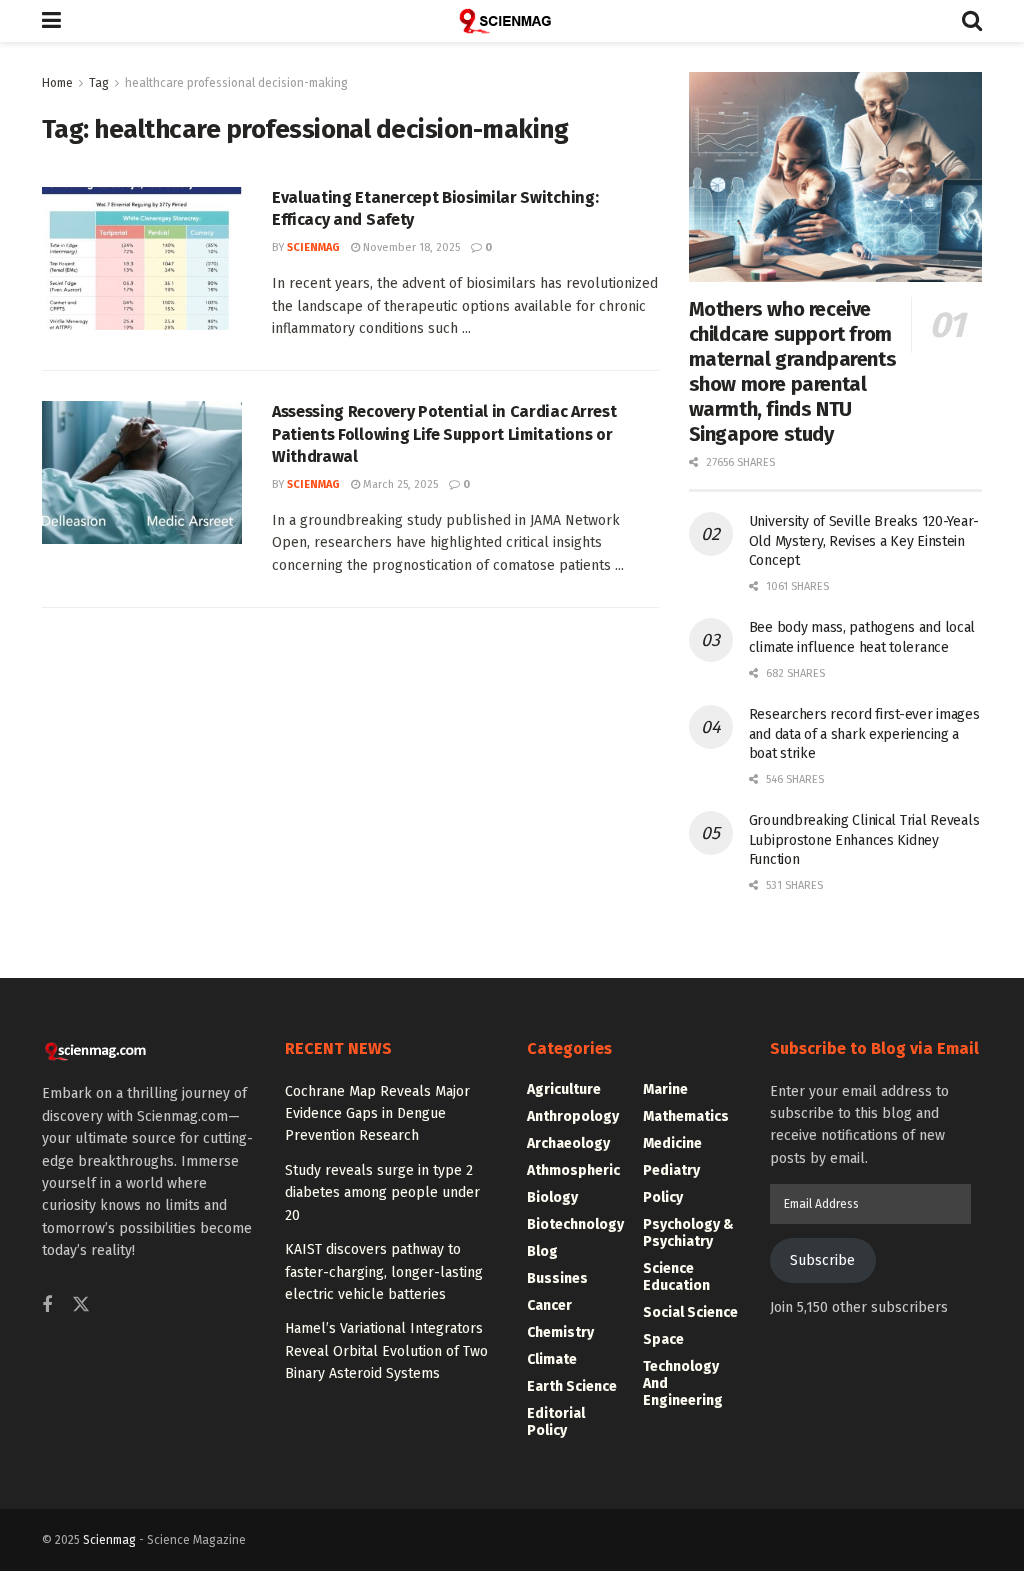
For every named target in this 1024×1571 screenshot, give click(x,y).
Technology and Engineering (683, 1383)
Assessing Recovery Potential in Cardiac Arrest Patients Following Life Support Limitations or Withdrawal (444, 434)
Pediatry (671, 1170)
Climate (552, 1359)
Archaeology (568, 1143)
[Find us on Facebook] (47, 1306)
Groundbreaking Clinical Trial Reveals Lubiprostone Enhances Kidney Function (864, 840)
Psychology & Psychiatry (688, 1233)
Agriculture (564, 1089)
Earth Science (572, 1386)
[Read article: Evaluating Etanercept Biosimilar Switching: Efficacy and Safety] (142, 258)
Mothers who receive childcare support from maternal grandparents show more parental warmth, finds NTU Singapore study (793, 371)
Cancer (549, 1305)
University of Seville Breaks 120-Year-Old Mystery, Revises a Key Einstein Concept (864, 541)
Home (57, 83)
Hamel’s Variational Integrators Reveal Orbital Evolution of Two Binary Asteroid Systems (386, 1351)
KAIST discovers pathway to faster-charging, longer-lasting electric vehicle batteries (384, 1272)
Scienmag (109, 1540)
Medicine (672, 1143)
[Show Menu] (51, 21)
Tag (99, 83)
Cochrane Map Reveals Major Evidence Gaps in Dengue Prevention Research (377, 1114)
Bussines (557, 1278)
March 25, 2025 (399, 484)
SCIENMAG (313, 247)
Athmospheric (573, 1170)
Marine (665, 1089)
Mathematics (686, 1116)
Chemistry (560, 1332)
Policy (663, 1197)
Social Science (690, 1312)
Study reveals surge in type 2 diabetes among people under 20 (382, 1193)
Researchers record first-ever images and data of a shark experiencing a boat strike (864, 734)
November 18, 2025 (410, 247)
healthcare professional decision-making (236, 83)
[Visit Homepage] (512, 21)
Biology (552, 1197)
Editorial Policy (556, 1422)
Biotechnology (575, 1224)
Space (663, 1339)
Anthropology (573, 1116)
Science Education (676, 1277)
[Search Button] (972, 21)
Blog (542, 1251)
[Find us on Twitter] (81, 1305)
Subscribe (822, 1260)
